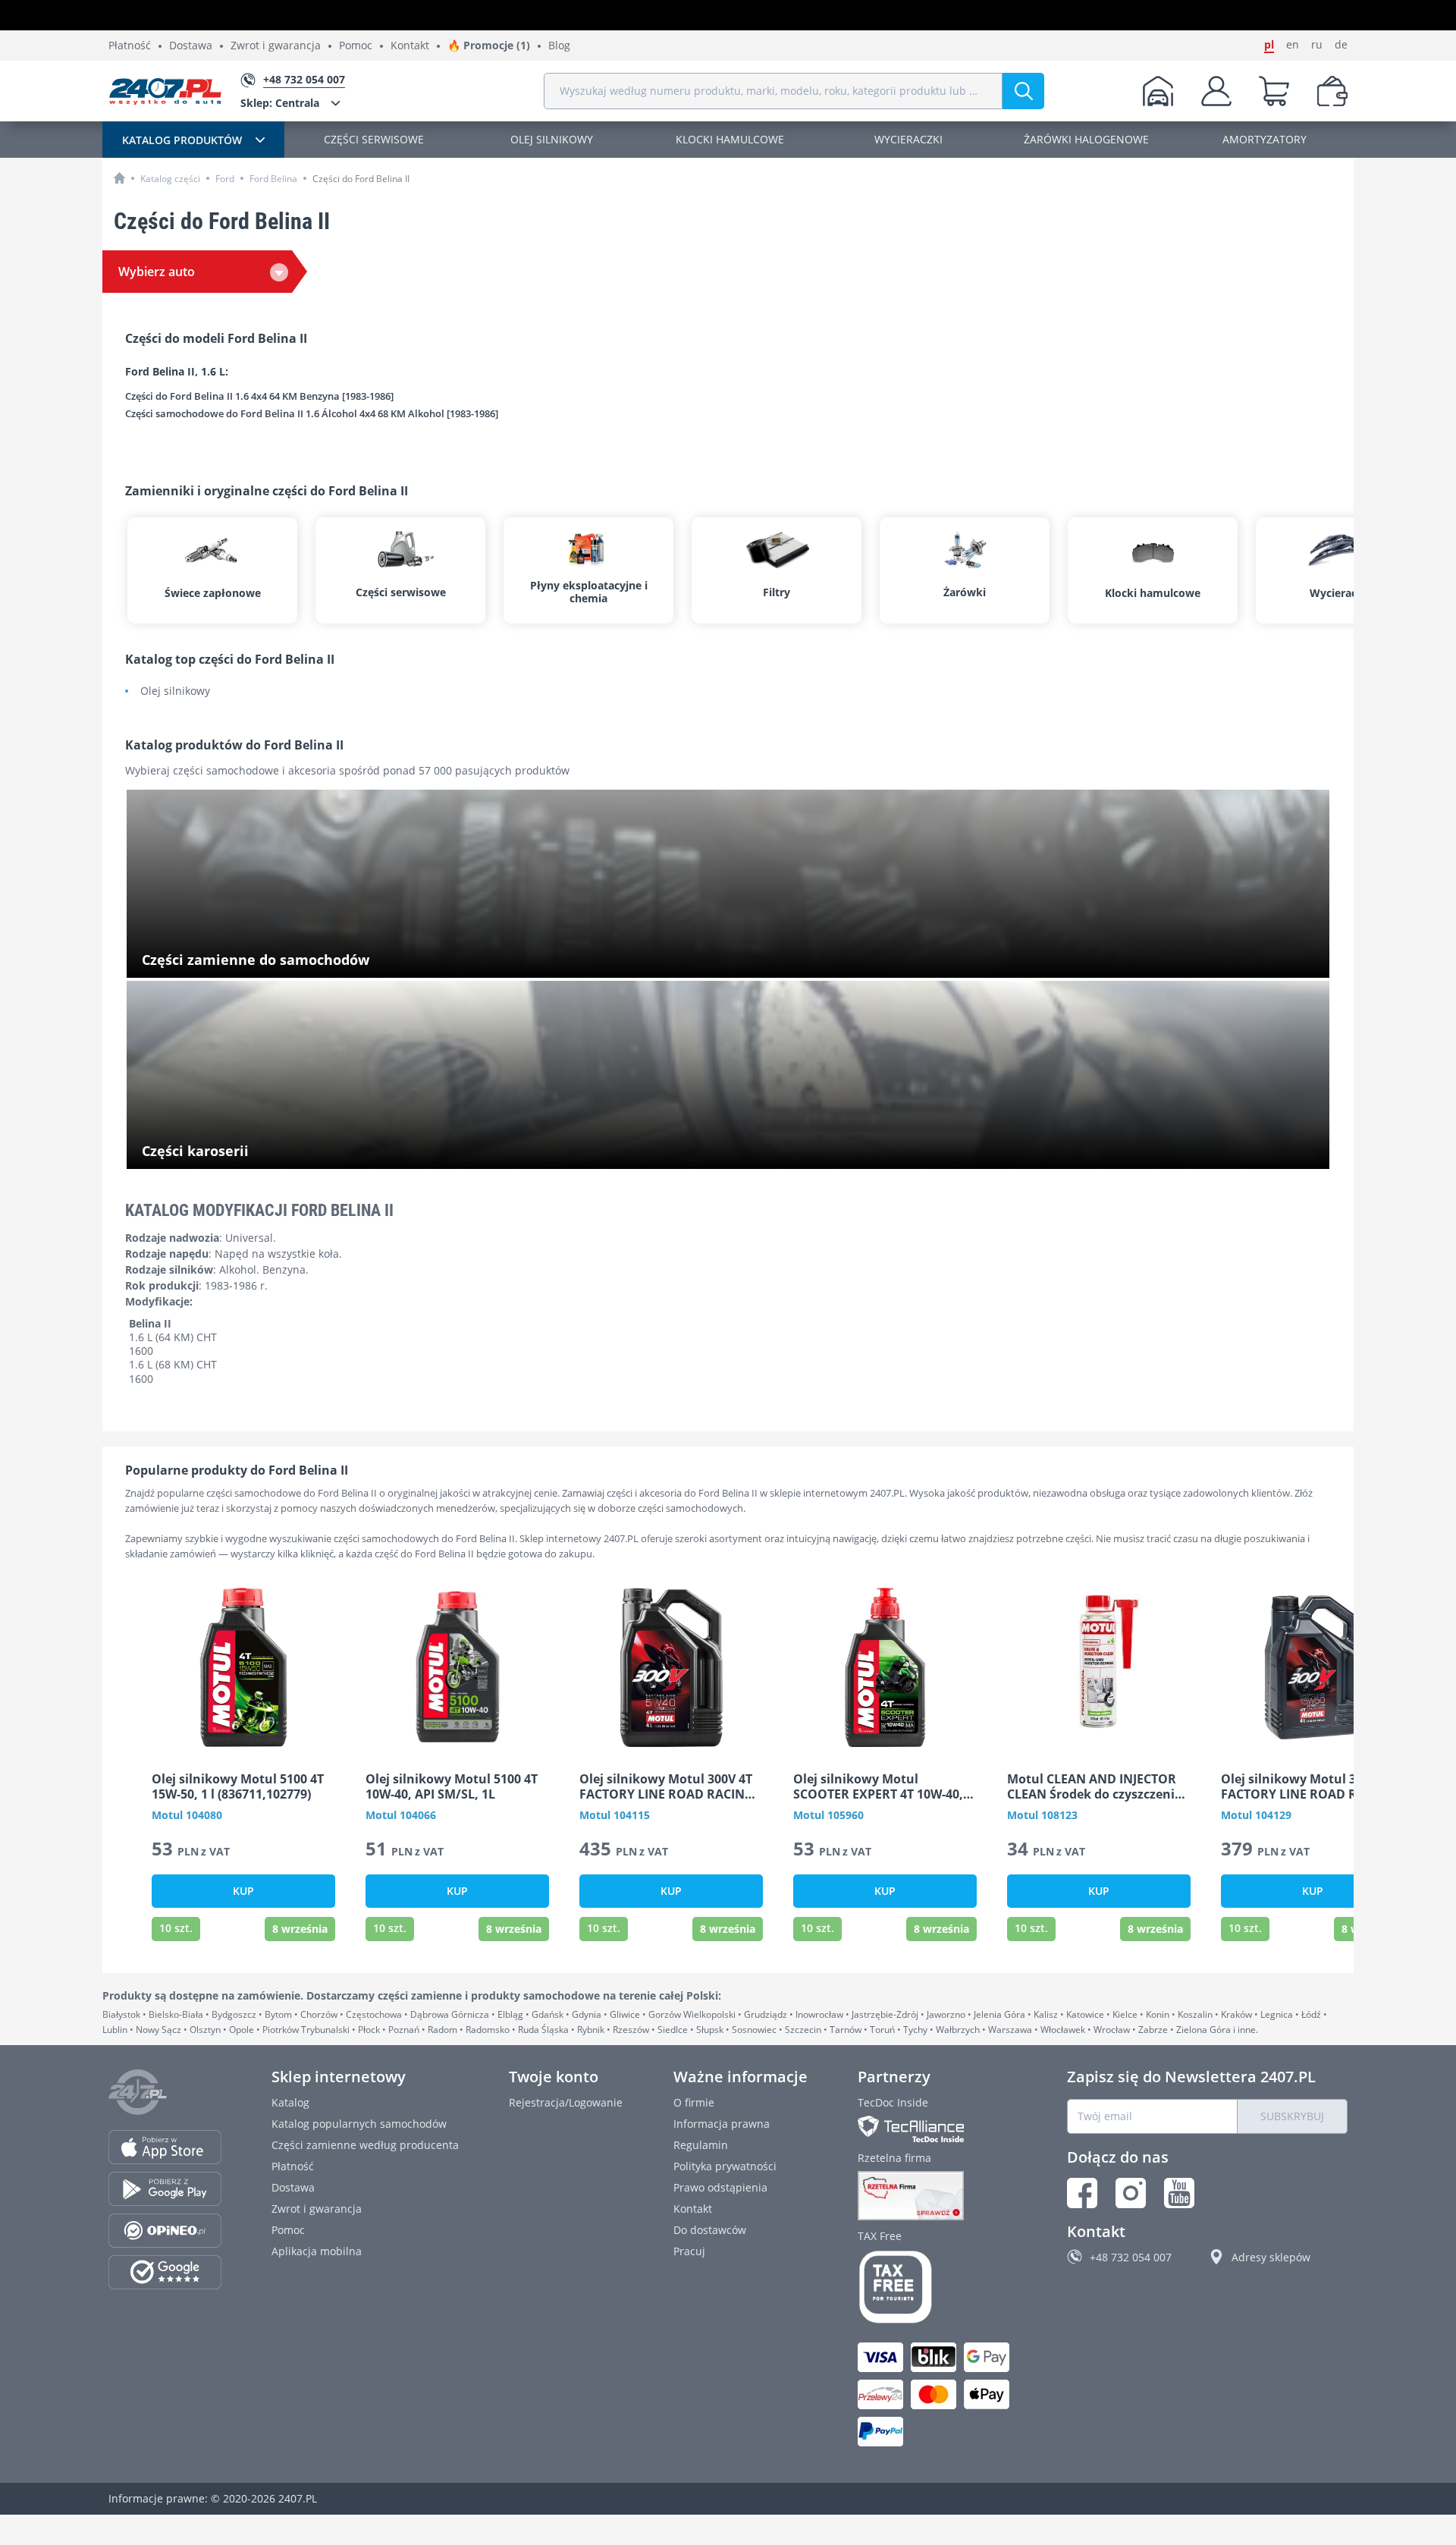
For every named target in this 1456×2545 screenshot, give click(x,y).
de (1341, 45)
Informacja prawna (722, 2124)
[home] (119, 178)
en (1293, 45)
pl (1269, 45)
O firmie (694, 2102)
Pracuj (689, 2251)
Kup (243, 1891)
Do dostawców (710, 2230)
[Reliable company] (937, 2196)
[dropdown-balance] (1332, 91)
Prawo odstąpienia (720, 2187)
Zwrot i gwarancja (276, 46)
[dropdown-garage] (1158, 91)
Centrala (280, 103)
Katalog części (170, 179)
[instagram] (1131, 2193)
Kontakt (410, 46)
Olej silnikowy (175, 691)
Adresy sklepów (1271, 2257)
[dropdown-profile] (1216, 91)
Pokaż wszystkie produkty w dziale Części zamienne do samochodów (315, 961)
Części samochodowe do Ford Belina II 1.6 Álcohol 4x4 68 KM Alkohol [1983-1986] (312, 414)
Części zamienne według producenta (365, 2145)
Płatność (130, 46)
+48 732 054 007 (1131, 2257)
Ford (225, 179)
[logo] (165, 91)
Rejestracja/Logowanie (566, 2102)
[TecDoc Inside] (937, 2129)
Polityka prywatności (725, 2166)
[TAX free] (937, 2287)
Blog (559, 46)
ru (1317, 45)
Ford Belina (273, 179)
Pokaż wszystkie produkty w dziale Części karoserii (269, 1153)
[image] (243, 1667)
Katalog (290, 2102)
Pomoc (356, 46)
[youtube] (1179, 2193)
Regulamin (701, 2145)
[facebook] (1082, 2193)
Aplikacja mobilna (317, 2251)
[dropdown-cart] (1274, 91)
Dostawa (191, 46)
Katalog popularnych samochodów (359, 2124)
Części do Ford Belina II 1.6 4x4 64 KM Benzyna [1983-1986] (259, 397)
